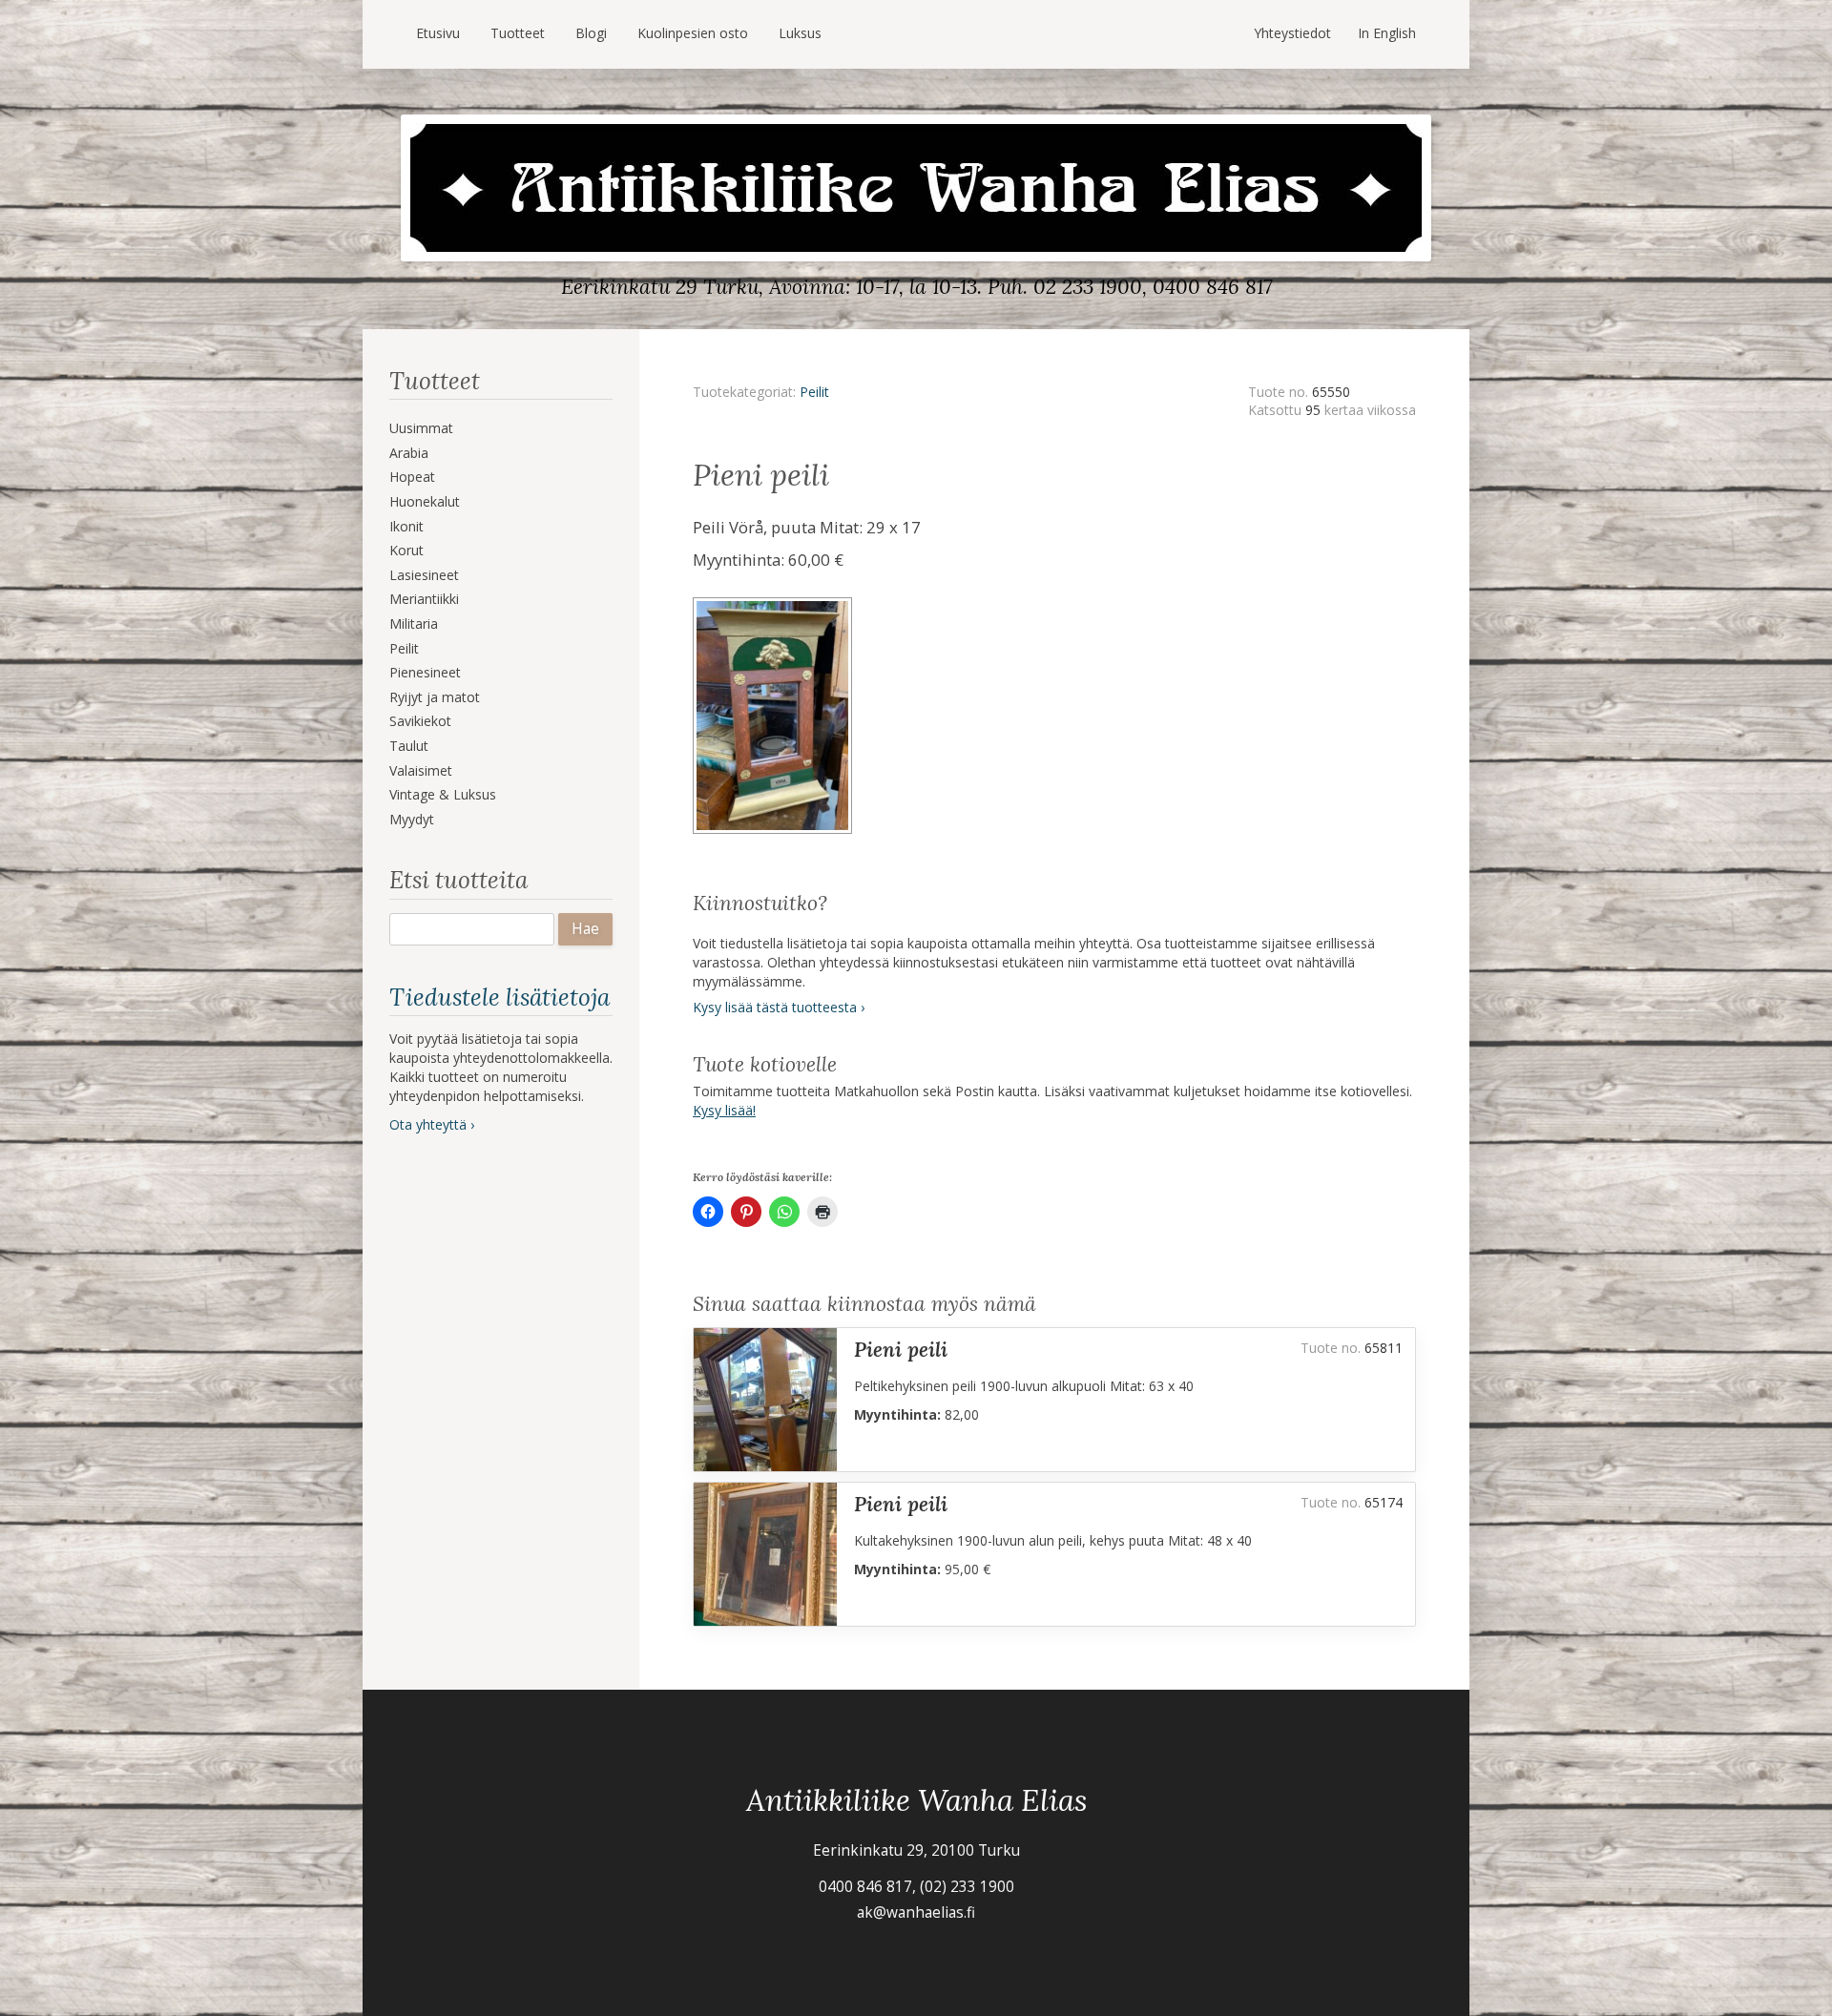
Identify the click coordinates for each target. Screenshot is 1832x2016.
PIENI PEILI (901, 1350)
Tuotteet (518, 33)
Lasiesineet (424, 575)
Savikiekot (420, 721)
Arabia (409, 453)
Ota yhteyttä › (432, 1124)
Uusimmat (421, 428)
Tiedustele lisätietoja (500, 997)
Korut (406, 550)
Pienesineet (425, 672)
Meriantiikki (424, 599)
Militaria (414, 624)
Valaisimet (421, 770)
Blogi (591, 33)
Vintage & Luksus (443, 794)
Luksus (800, 33)
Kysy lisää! (724, 1110)
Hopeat (412, 477)
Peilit (404, 648)
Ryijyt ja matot (435, 697)
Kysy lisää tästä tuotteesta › (779, 1007)
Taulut (409, 746)
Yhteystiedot (1292, 33)
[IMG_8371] (775, 603)
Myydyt (412, 819)
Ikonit (406, 526)
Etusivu (438, 33)
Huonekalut (425, 501)
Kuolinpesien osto (693, 33)
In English (1387, 33)
